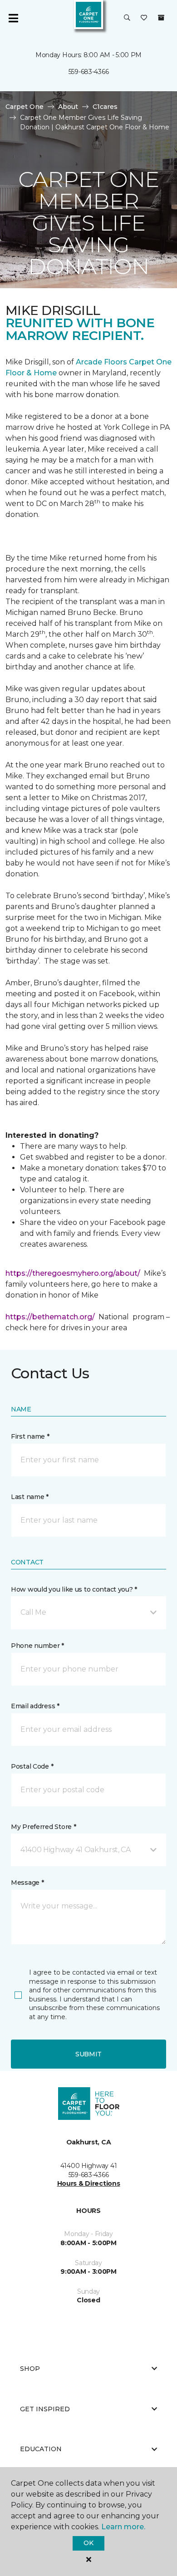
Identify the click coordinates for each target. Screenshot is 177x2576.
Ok (88, 2543)
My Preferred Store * (43, 1827)
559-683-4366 (89, 72)
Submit (88, 2054)
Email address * (35, 1706)
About (68, 107)
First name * (30, 1436)
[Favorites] (144, 18)
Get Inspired (45, 2409)
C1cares (105, 107)
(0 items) (161, 18)
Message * (27, 1883)
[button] (127, 18)
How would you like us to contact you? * (74, 1589)
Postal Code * (32, 1766)
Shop (30, 2369)
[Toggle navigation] (13, 18)
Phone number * (37, 1646)
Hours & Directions (89, 2183)
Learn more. (123, 2527)
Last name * (30, 1497)
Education (41, 2449)
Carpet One (25, 107)
